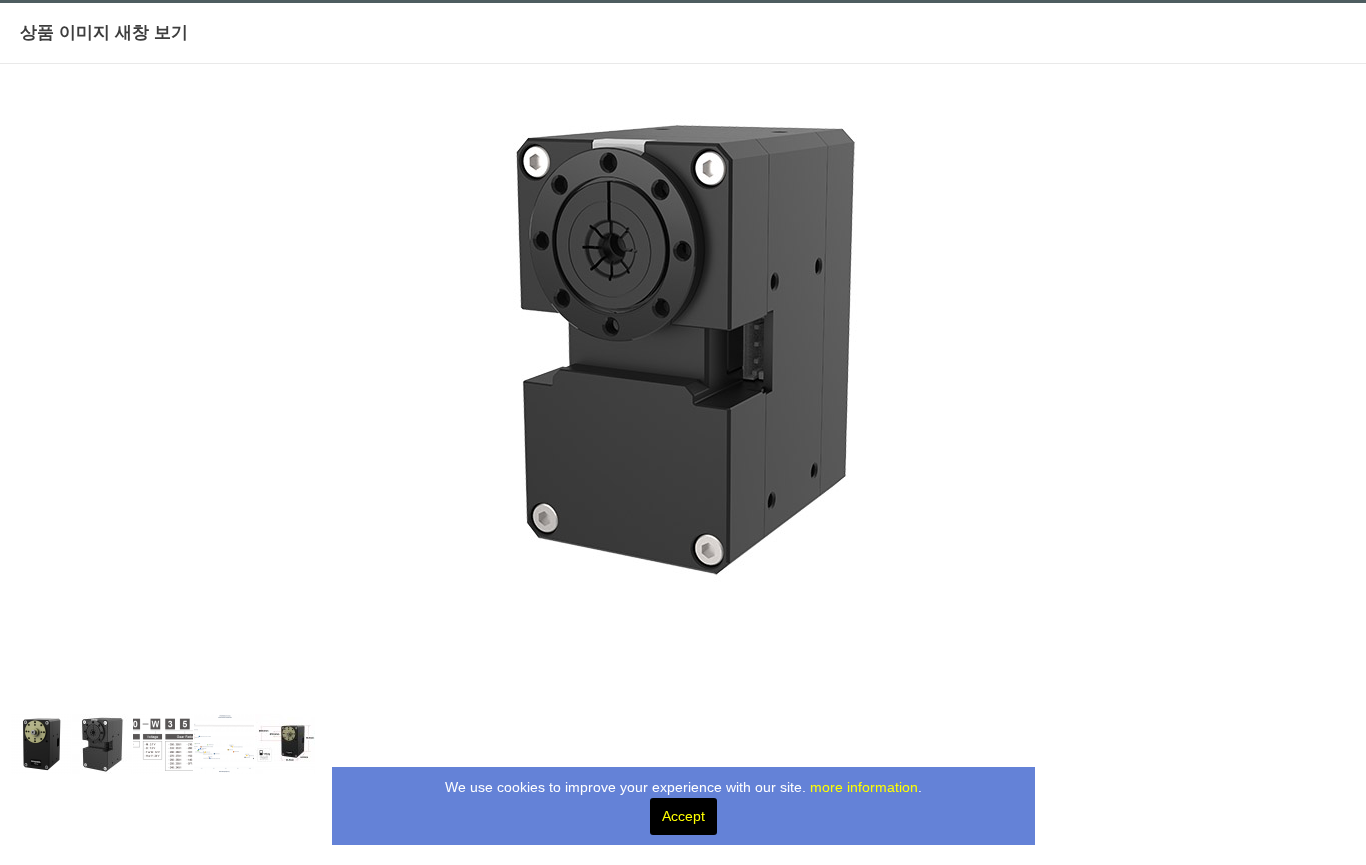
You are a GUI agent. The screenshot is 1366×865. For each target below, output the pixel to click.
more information (864, 787)
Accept (683, 816)
